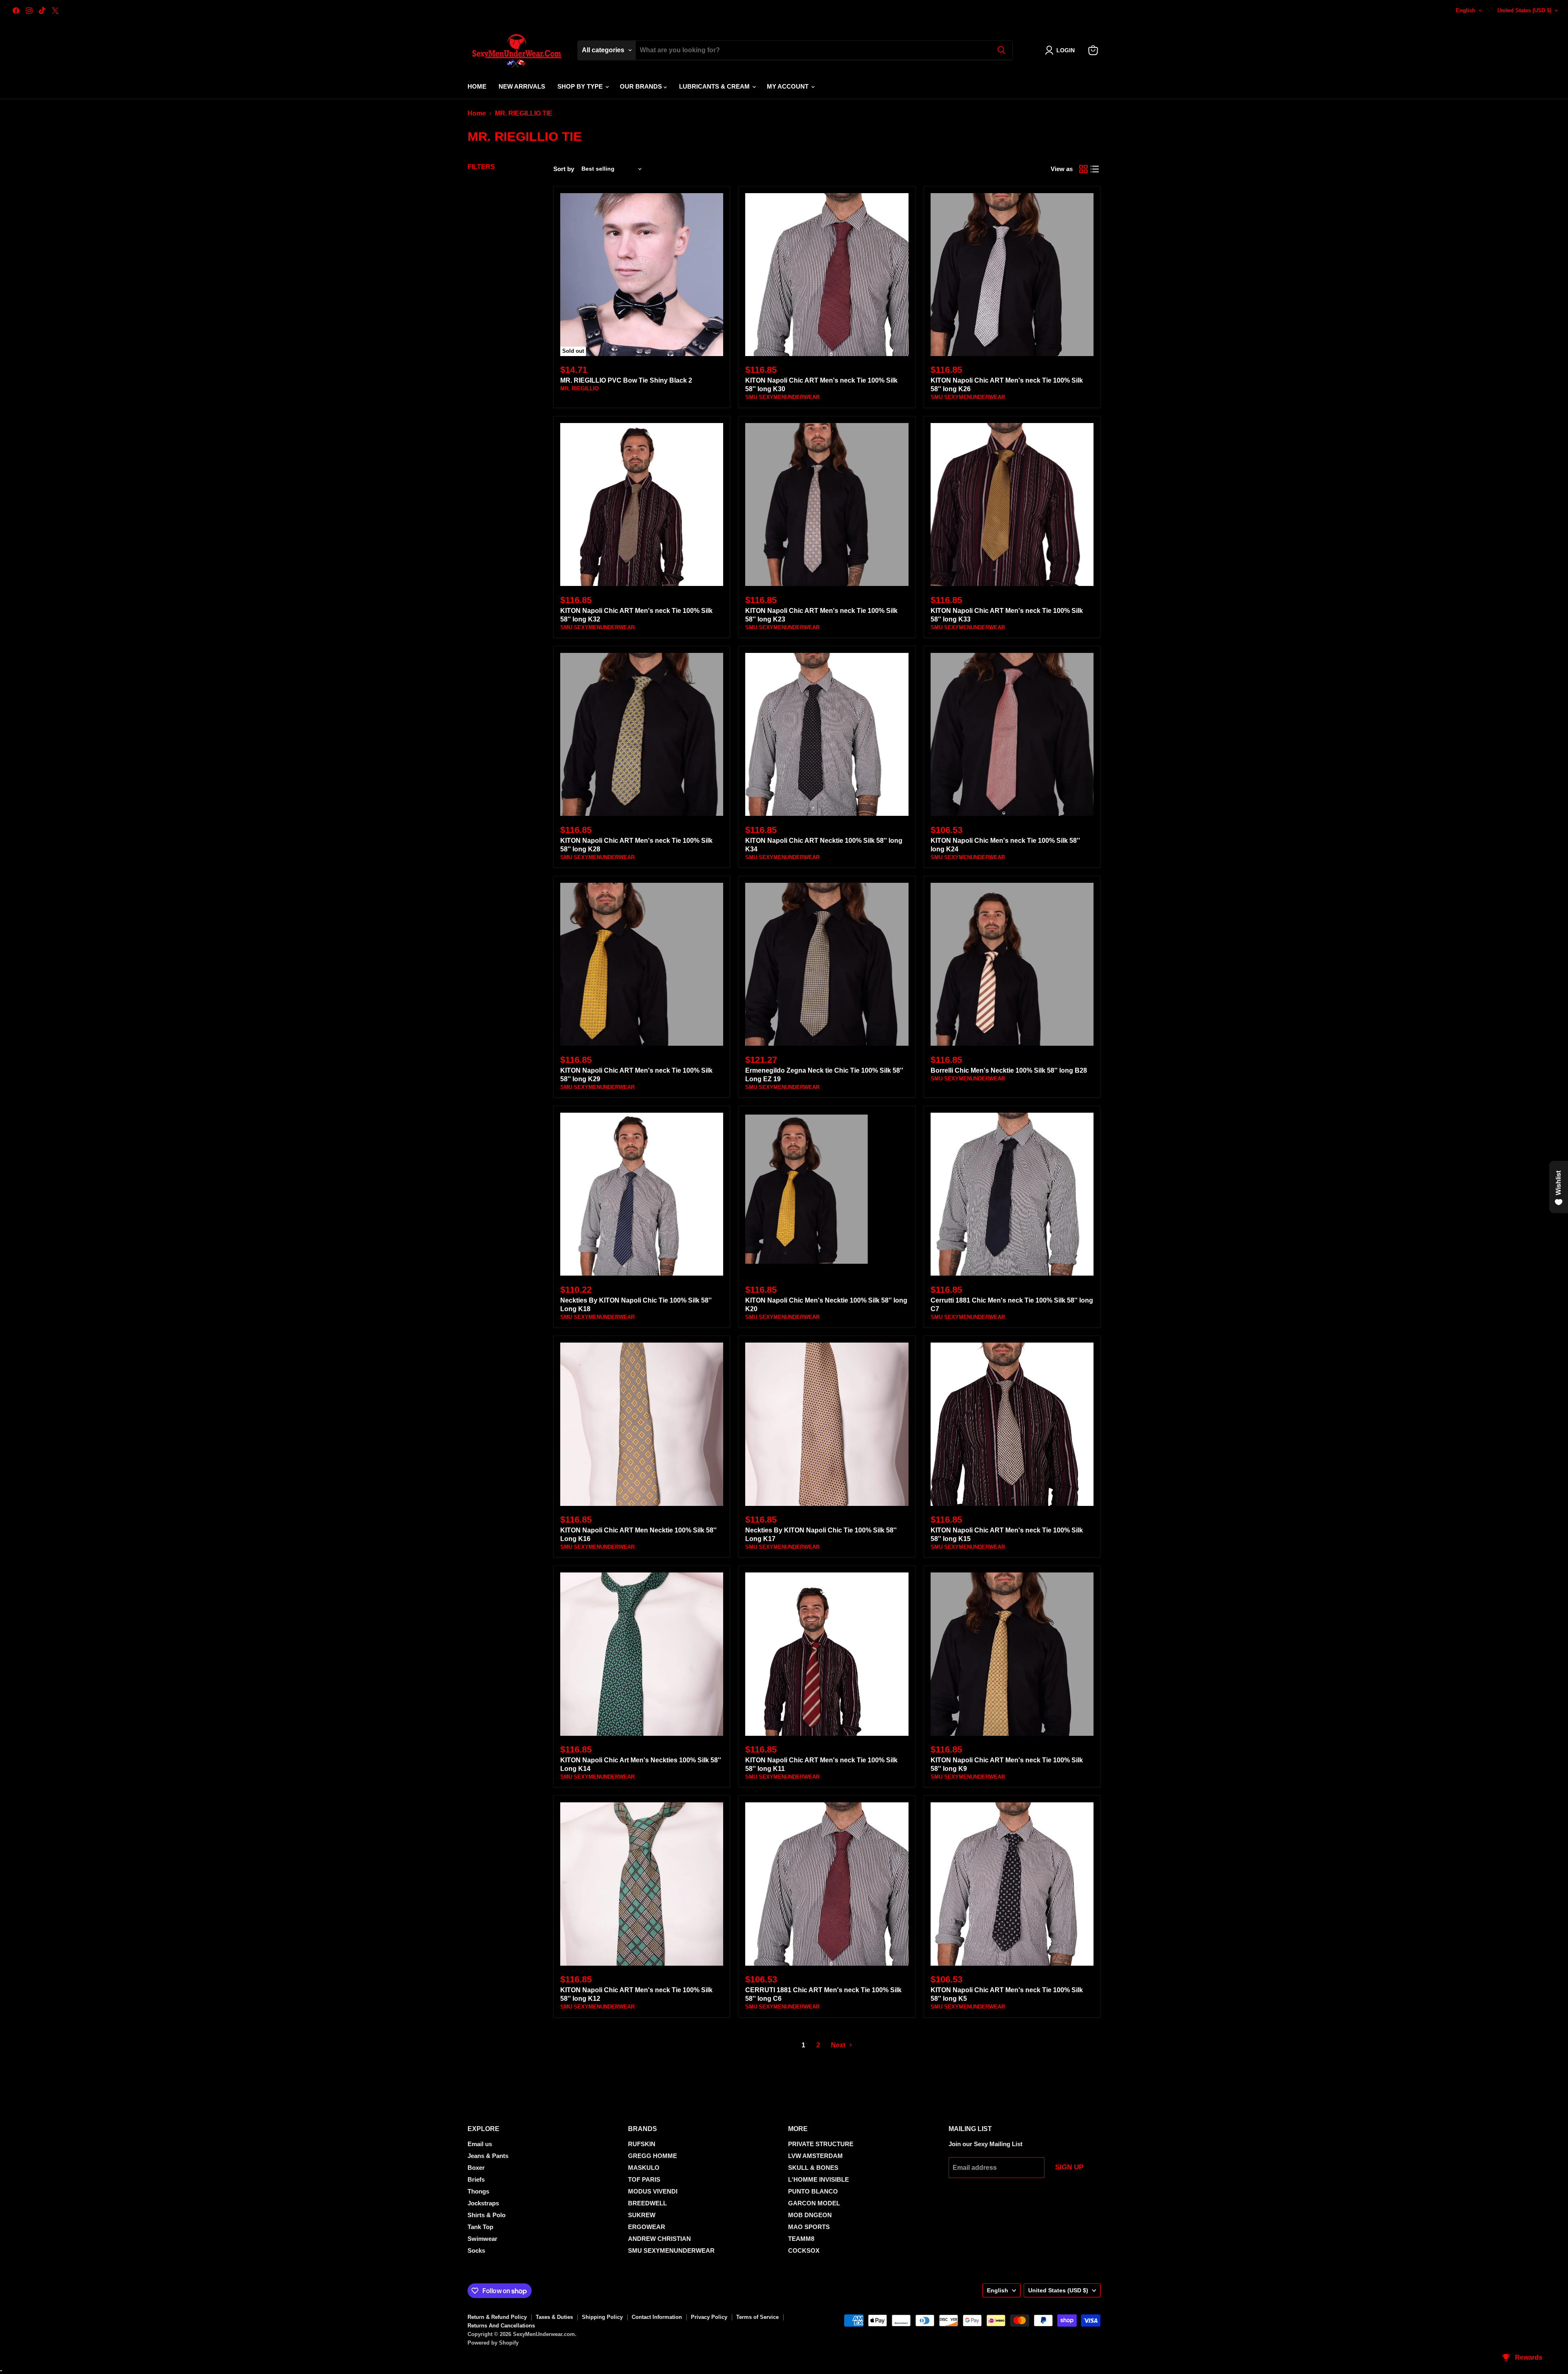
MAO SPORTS (809, 2227)
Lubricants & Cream (715, 86)
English (1466, 10)
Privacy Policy (709, 2317)
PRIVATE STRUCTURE (821, 2144)
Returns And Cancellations (501, 2326)
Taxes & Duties (554, 2317)
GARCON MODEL (814, 2203)
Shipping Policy (602, 2317)
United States (1524, 10)
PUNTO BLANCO (813, 2191)
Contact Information (657, 2317)
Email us (480, 2144)
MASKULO (644, 2168)
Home (477, 86)
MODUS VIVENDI (653, 2191)
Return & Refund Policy (497, 2317)
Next (839, 2045)
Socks (476, 2250)
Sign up (1069, 2167)
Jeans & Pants (488, 2156)
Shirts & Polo (487, 2215)
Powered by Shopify (493, 2343)
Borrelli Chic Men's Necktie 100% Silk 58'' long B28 (1009, 1070)
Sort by (564, 169)
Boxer (476, 2168)
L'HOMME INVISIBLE (819, 2179)
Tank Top (480, 2227)
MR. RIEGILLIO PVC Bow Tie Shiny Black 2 (626, 380)
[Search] (1001, 50)
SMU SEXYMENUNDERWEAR (782, 397)
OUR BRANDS (642, 86)
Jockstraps (483, 2203)
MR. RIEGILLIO (579, 389)
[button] (1061, 50)
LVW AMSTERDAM (815, 2156)
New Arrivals (522, 86)
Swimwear (482, 2239)
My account (788, 86)
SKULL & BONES (813, 2168)
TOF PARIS (644, 2179)
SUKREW (642, 2215)
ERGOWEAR (647, 2227)
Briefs (476, 2179)
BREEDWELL (647, 2203)
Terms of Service (757, 2317)
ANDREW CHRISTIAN (659, 2239)
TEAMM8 (801, 2239)
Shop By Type (581, 86)
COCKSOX (804, 2250)
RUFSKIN (642, 2144)
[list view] (1095, 169)
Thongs (478, 2191)
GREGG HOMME (653, 2156)
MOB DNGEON (810, 2215)
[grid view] (1083, 169)
